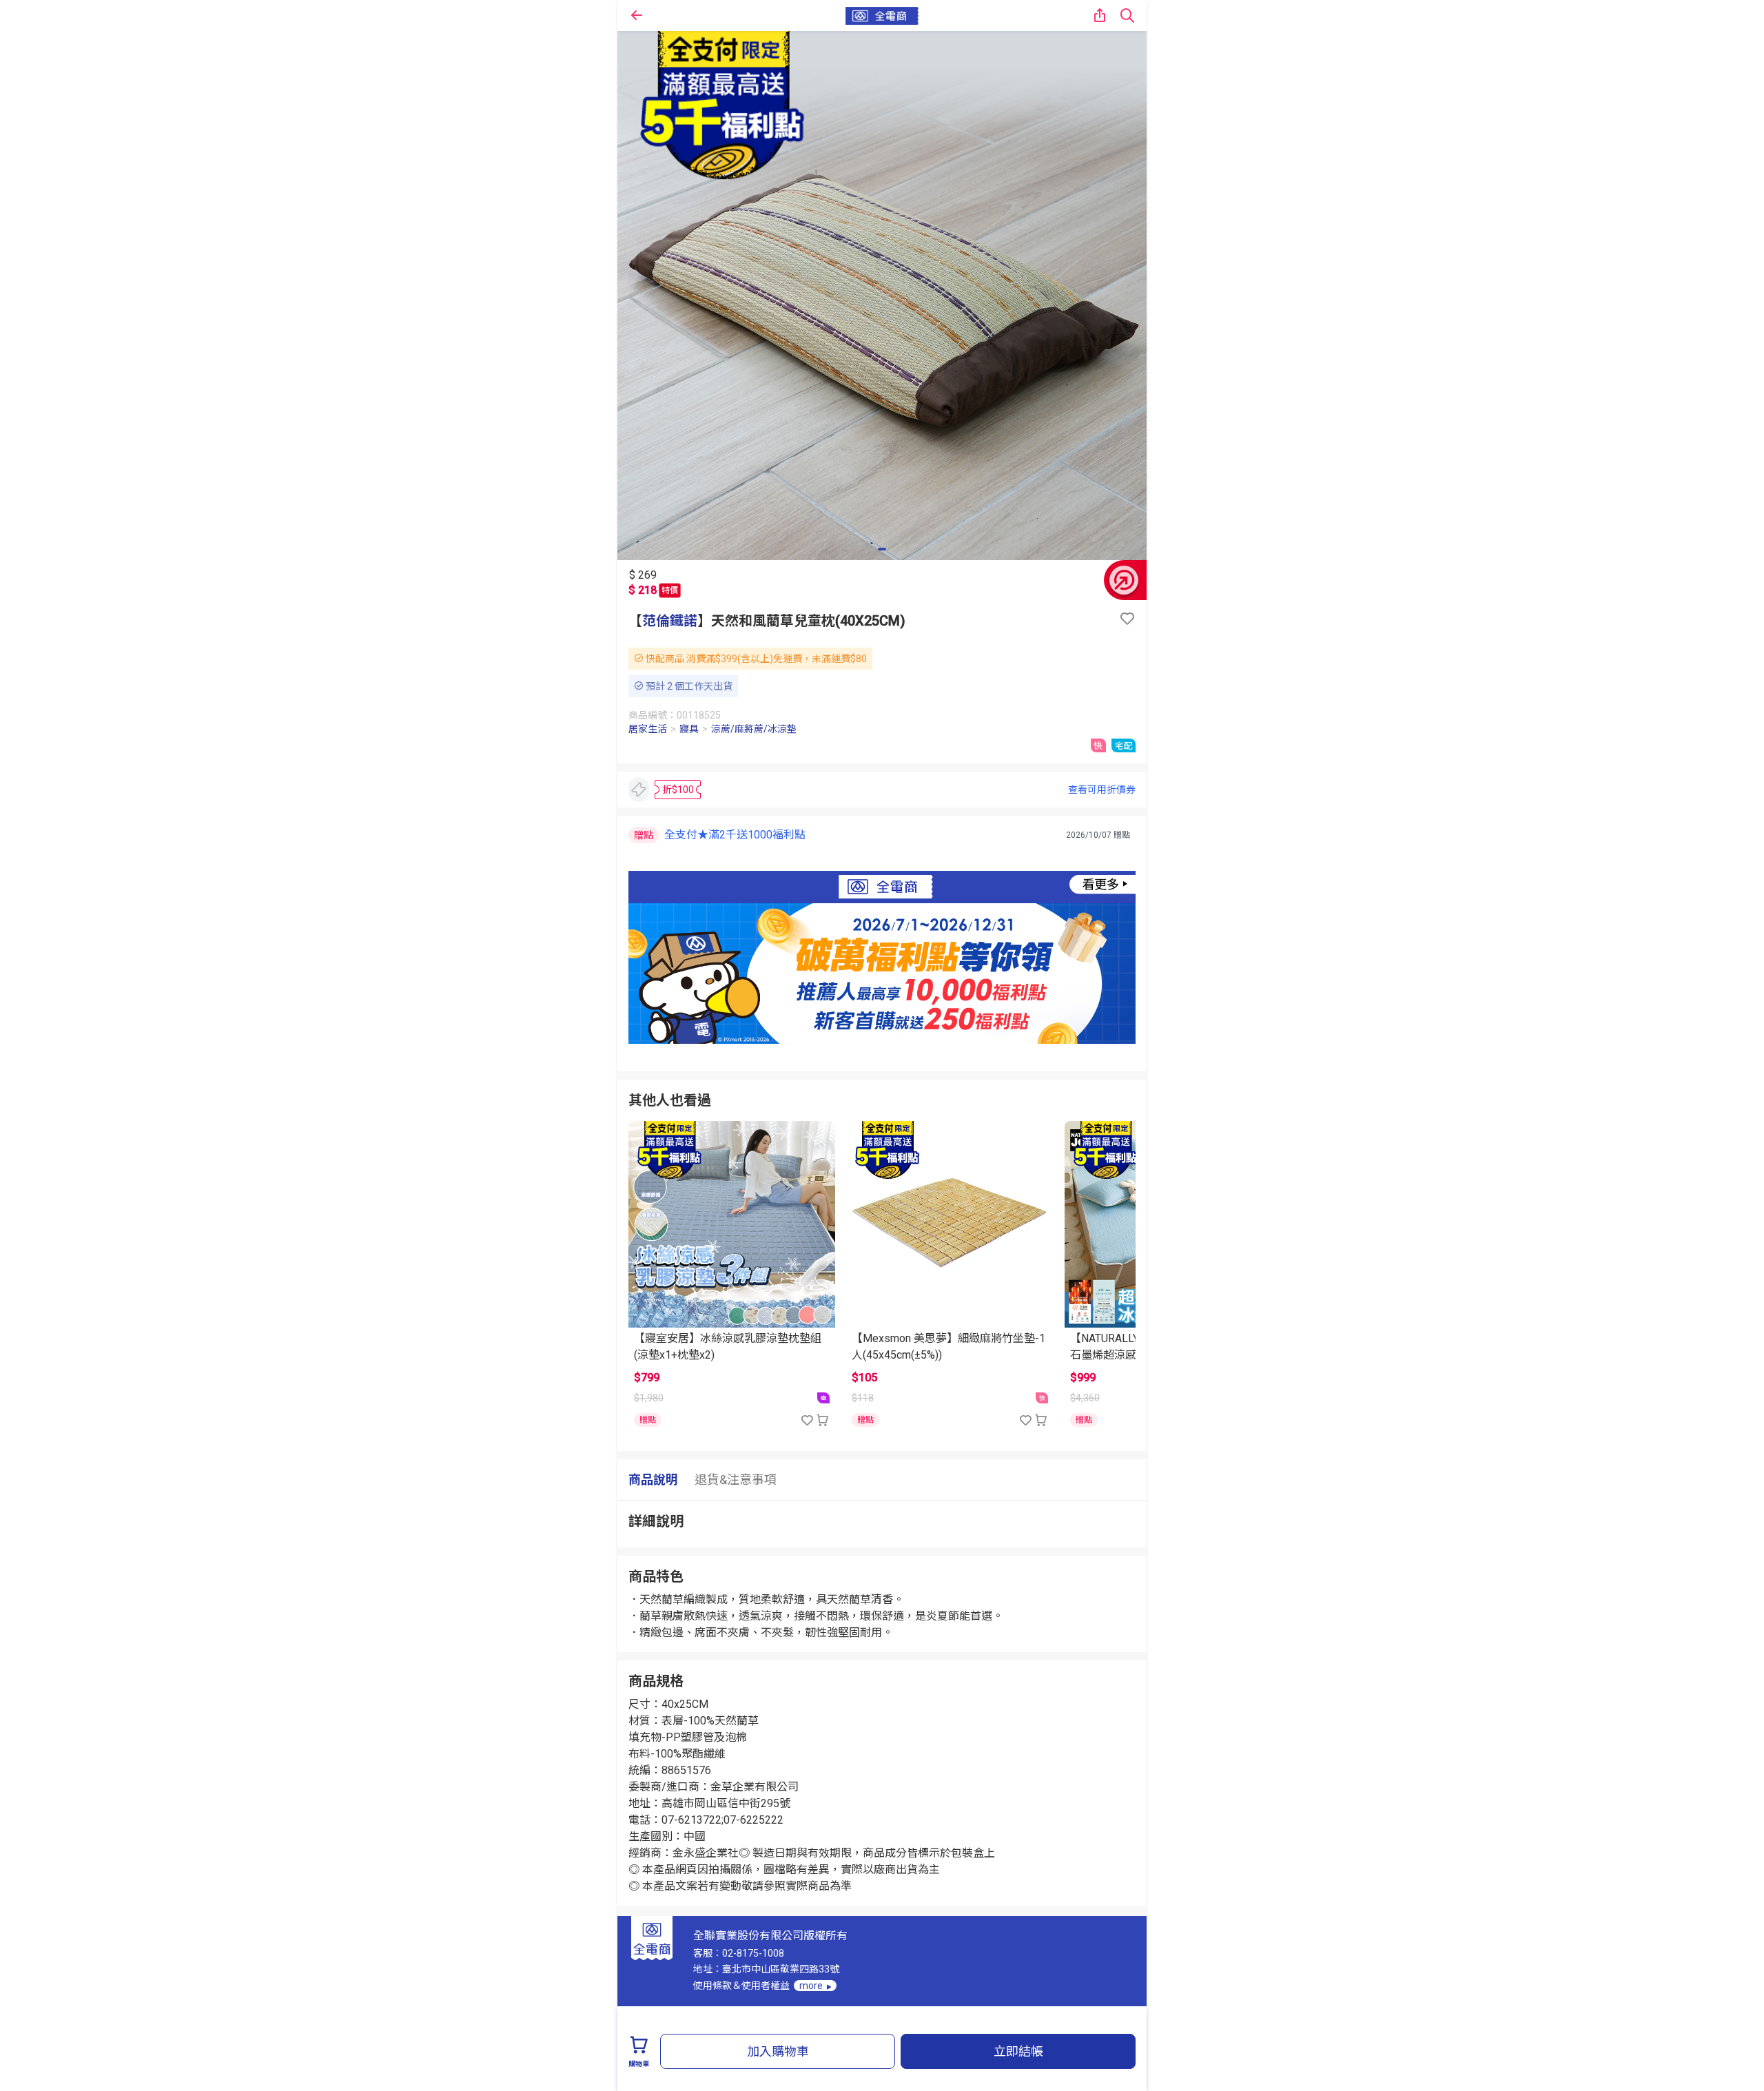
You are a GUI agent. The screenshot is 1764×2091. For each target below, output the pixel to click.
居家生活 (648, 729)
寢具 (689, 729)
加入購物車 (778, 2051)
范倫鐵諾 (670, 621)
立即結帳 (1018, 2051)
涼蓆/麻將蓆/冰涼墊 (754, 729)
